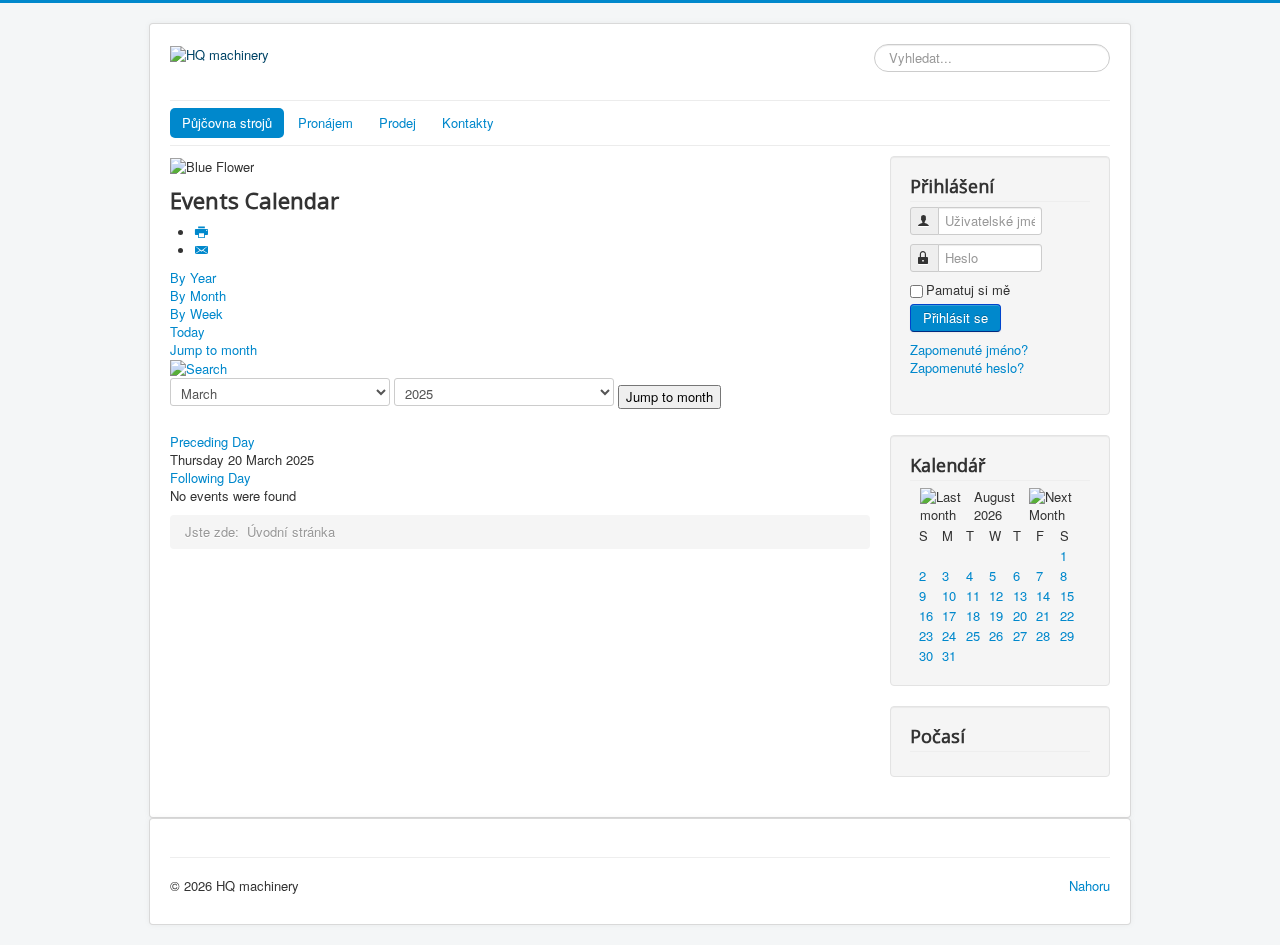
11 (973, 595)
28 (1043, 635)
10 (949, 595)
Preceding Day (212, 441)
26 (996, 635)
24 (949, 635)
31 (949, 655)
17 (949, 615)
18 (973, 615)
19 (996, 615)
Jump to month (213, 349)
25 (973, 635)
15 (1067, 595)
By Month (198, 295)
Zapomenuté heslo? (967, 367)
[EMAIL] (203, 250)
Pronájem (325, 122)
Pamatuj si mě (968, 290)
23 (926, 635)
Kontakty (468, 122)
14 (1043, 595)
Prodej (397, 122)
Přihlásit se (955, 317)
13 (1020, 595)
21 (1043, 615)
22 (1067, 615)
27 (1020, 635)
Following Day (210, 477)
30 (926, 655)
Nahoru (1089, 885)
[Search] (198, 367)
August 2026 (994, 505)
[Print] (203, 232)
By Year (193, 277)
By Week (196, 313)
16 (926, 615)
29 (1067, 635)
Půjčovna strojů (227, 122)
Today (187, 331)
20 (1020, 615)
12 (996, 595)
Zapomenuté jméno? (969, 349)
